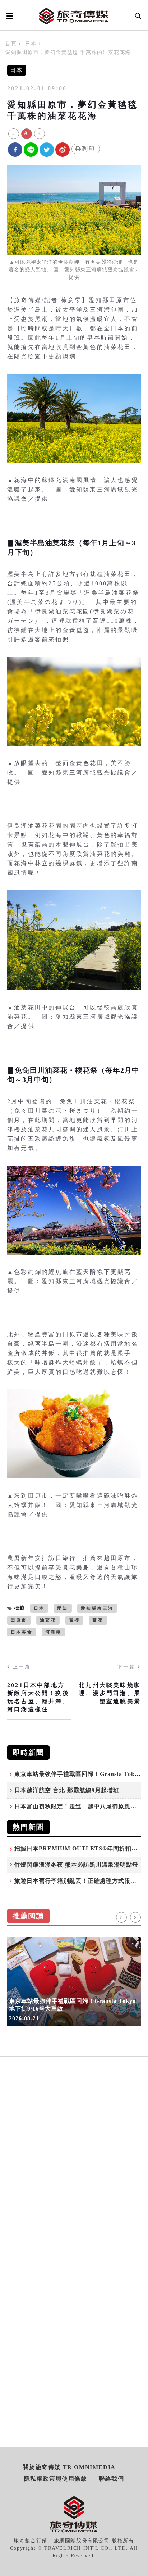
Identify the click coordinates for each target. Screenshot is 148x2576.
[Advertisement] (74, 2171)
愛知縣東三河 (97, 1608)
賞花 (98, 1620)
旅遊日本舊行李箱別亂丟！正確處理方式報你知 (78, 1881)
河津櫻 (54, 1632)
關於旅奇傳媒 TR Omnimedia (69, 2467)
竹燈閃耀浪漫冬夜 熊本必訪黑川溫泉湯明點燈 (76, 1865)
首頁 (11, 44)
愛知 (63, 1608)
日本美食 (22, 1632)
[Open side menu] (9, 16)
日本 (31, 44)
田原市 (19, 1620)
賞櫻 (74, 1620)
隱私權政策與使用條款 (56, 2479)
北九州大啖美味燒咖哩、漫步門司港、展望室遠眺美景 (110, 1693)
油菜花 (48, 1620)
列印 (89, 149)
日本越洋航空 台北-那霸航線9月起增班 (67, 1790)
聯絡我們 (111, 2479)
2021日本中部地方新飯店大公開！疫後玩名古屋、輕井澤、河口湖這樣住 (38, 1697)
